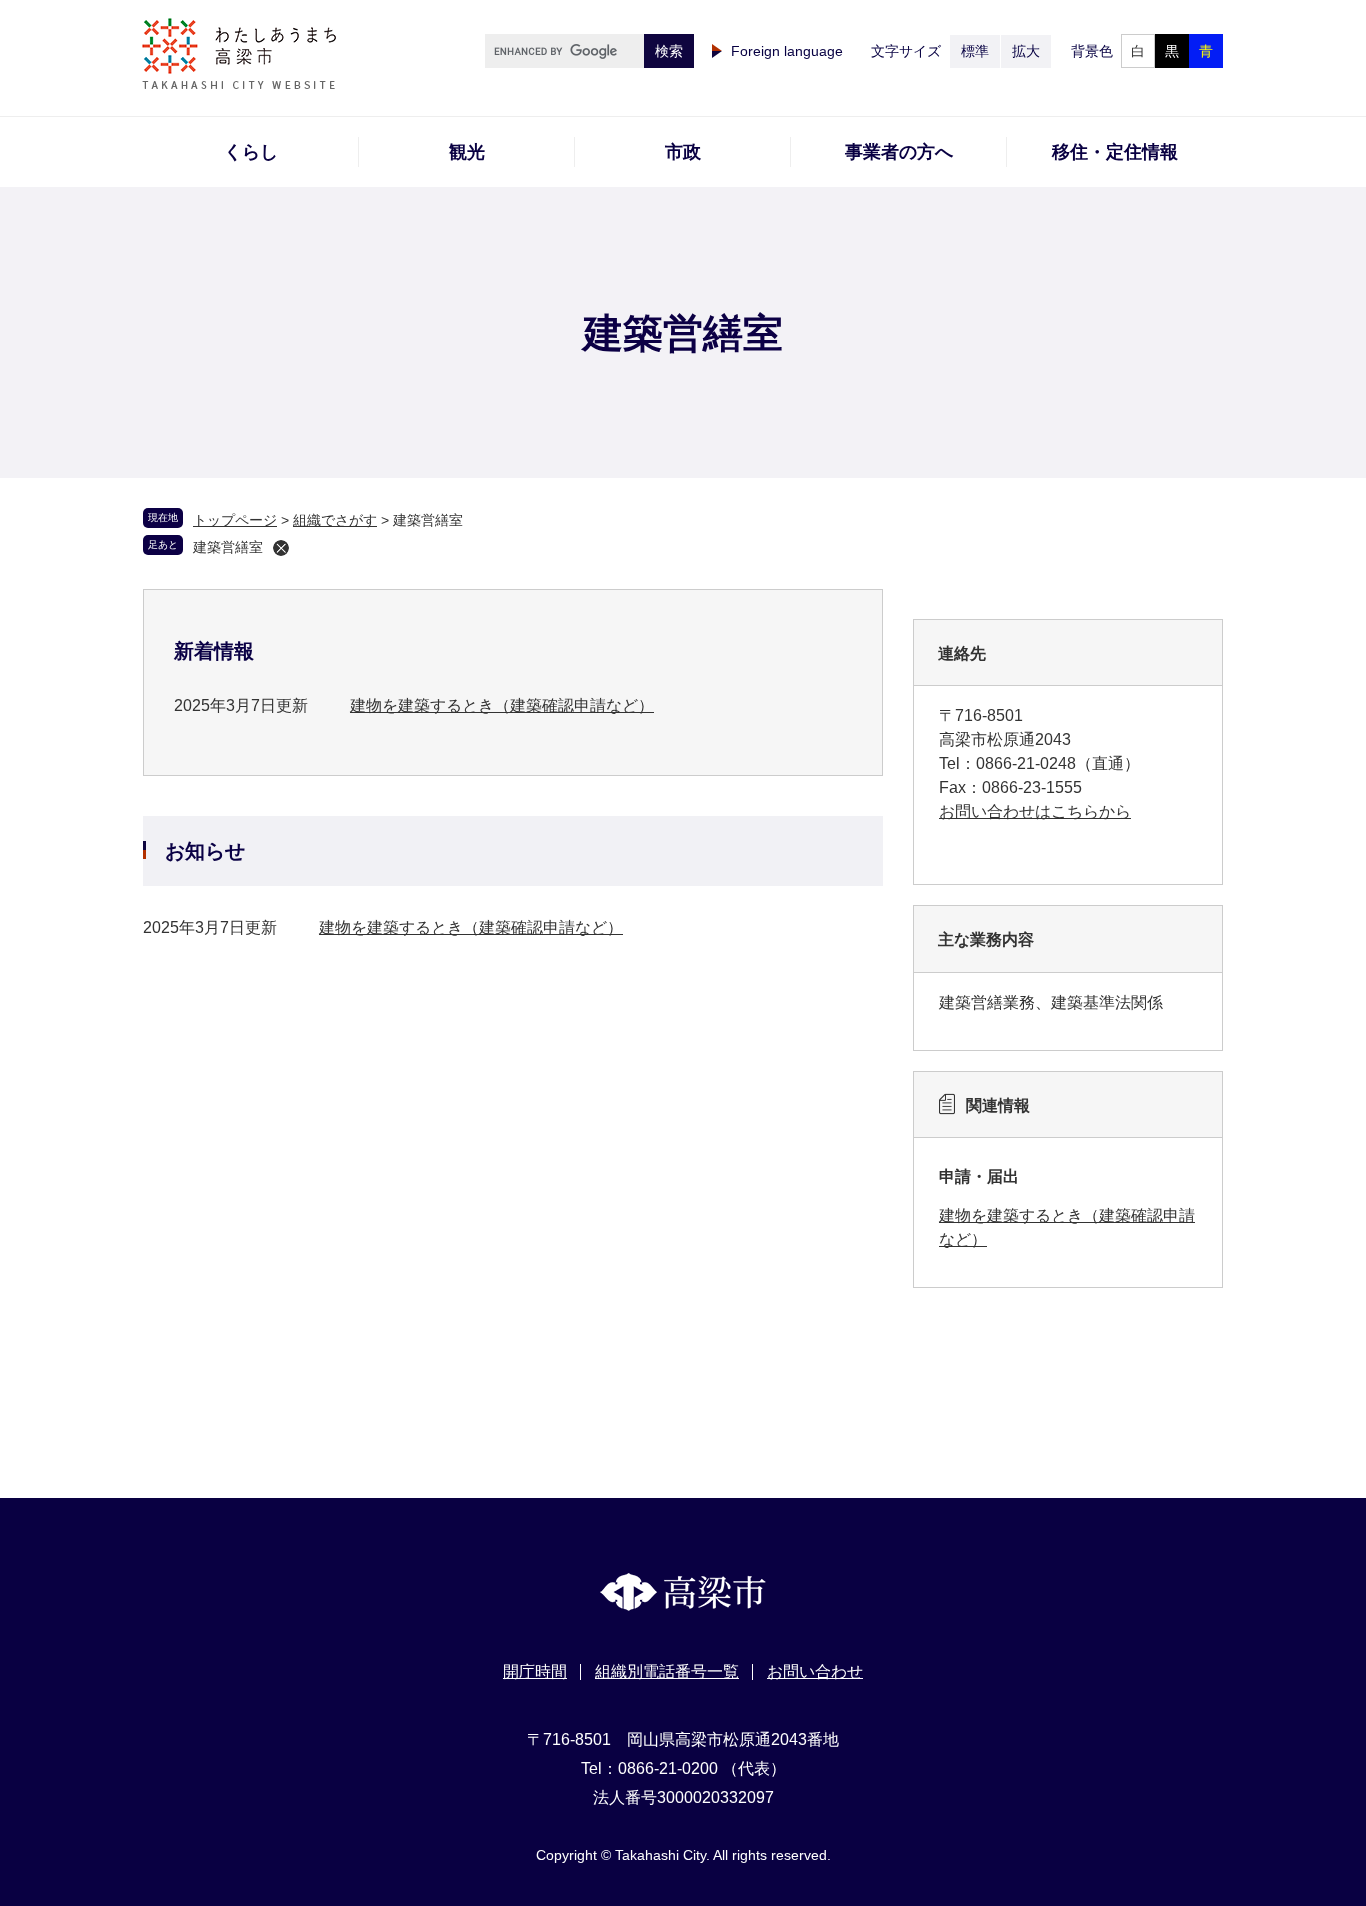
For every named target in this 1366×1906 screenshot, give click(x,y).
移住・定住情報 (1115, 152)
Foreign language (787, 51)
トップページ (235, 520)
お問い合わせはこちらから (1035, 811)
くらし (251, 152)
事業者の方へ (899, 152)
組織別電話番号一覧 (667, 1671)
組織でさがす (335, 520)
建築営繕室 (228, 547)
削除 (281, 548)
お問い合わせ (815, 1671)
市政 (683, 152)
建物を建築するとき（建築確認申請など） (502, 705)
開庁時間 (535, 1671)
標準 (975, 51)
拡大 (1026, 51)
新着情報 (214, 651)
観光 (467, 152)
